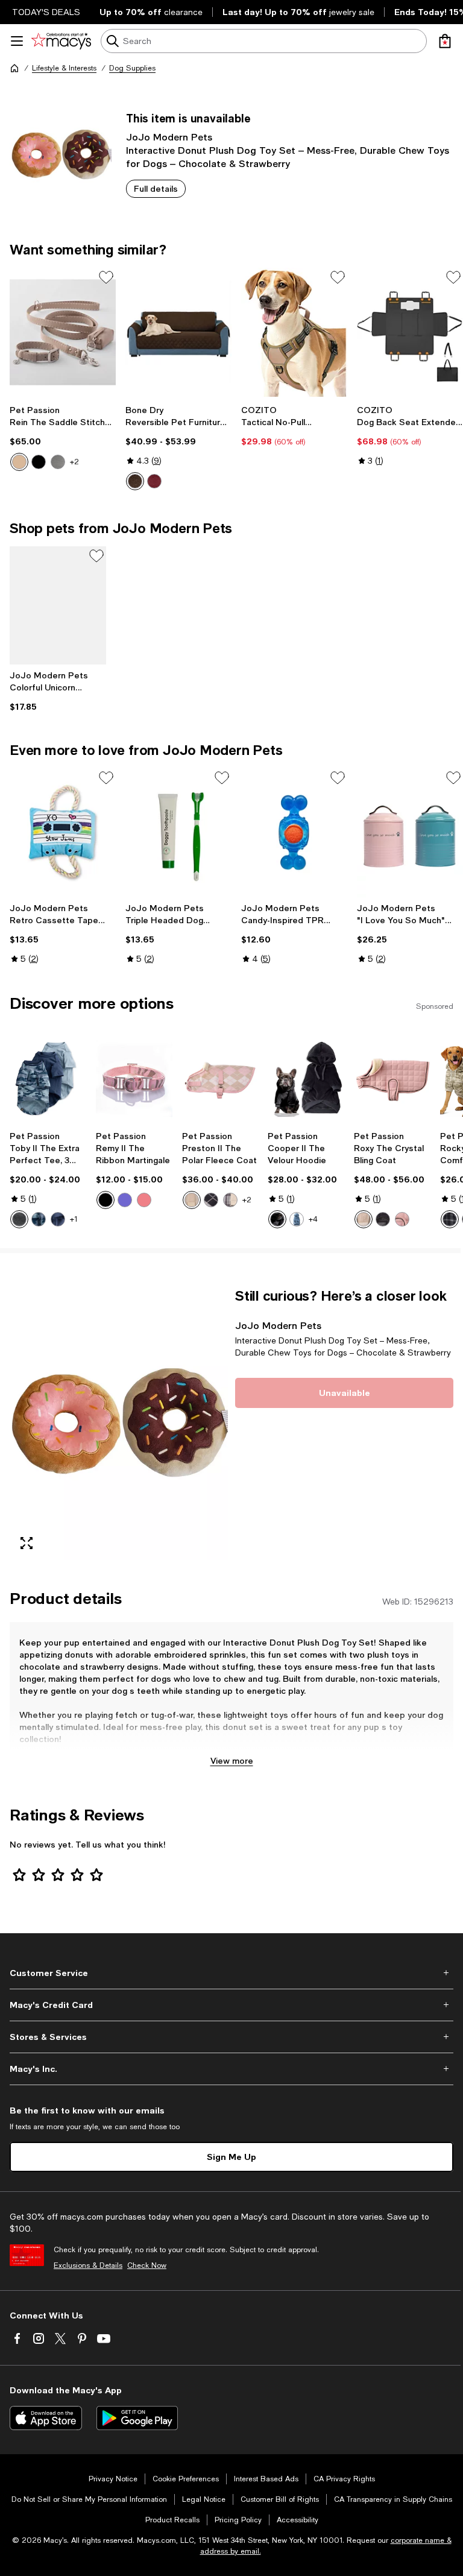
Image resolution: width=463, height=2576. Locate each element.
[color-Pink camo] (144, 1200)
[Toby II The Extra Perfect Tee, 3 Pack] (48, 1078)
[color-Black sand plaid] (450, 1219)
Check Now (147, 2265)
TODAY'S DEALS (46, 12)
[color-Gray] (58, 462)
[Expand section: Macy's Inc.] (231, 2069)
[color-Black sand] (106, 1200)
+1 (74, 1219)
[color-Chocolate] (135, 481)
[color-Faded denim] (297, 1219)
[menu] (17, 41)
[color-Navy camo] (39, 1219)
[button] (119, 1424)
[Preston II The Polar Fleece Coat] (220, 1078)
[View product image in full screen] (27, 1543)
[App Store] (46, 2418)
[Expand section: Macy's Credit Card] (231, 2005)
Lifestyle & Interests (64, 68)
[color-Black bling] (383, 1219)
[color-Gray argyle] (211, 1200)
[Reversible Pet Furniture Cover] (178, 333)
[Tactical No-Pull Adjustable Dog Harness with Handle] (294, 333)
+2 (74, 462)
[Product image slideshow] (119, 1424)
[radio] (19, 462)
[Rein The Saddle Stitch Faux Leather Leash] (63, 333)
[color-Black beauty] (39, 462)
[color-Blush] (402, 1219)
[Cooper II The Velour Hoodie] (306, 1078)
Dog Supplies (132, 68)
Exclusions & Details (88, 2265)
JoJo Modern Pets (169, 137)
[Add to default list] (106, 277)
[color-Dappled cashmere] (19, 462)
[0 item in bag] (445, 41)
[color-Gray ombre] (19, 1219)
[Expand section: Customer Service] (231, 1973)
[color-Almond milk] (192, 1200)
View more (232, 1760)
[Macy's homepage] (14, 68)
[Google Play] (137, 2418)
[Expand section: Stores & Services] (231, 2037)
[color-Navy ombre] (58, 1219)
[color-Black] (277, 1219)
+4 (313, 1219)
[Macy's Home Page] (61, 41)
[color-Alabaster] (364, 1219)
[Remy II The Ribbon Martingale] (134, 1078)
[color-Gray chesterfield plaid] (230, 1200)
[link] (63, 438)
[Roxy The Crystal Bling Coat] (392, 1078)
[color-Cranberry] (154, 481)
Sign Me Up (231, 2157)
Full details (156, 188)
